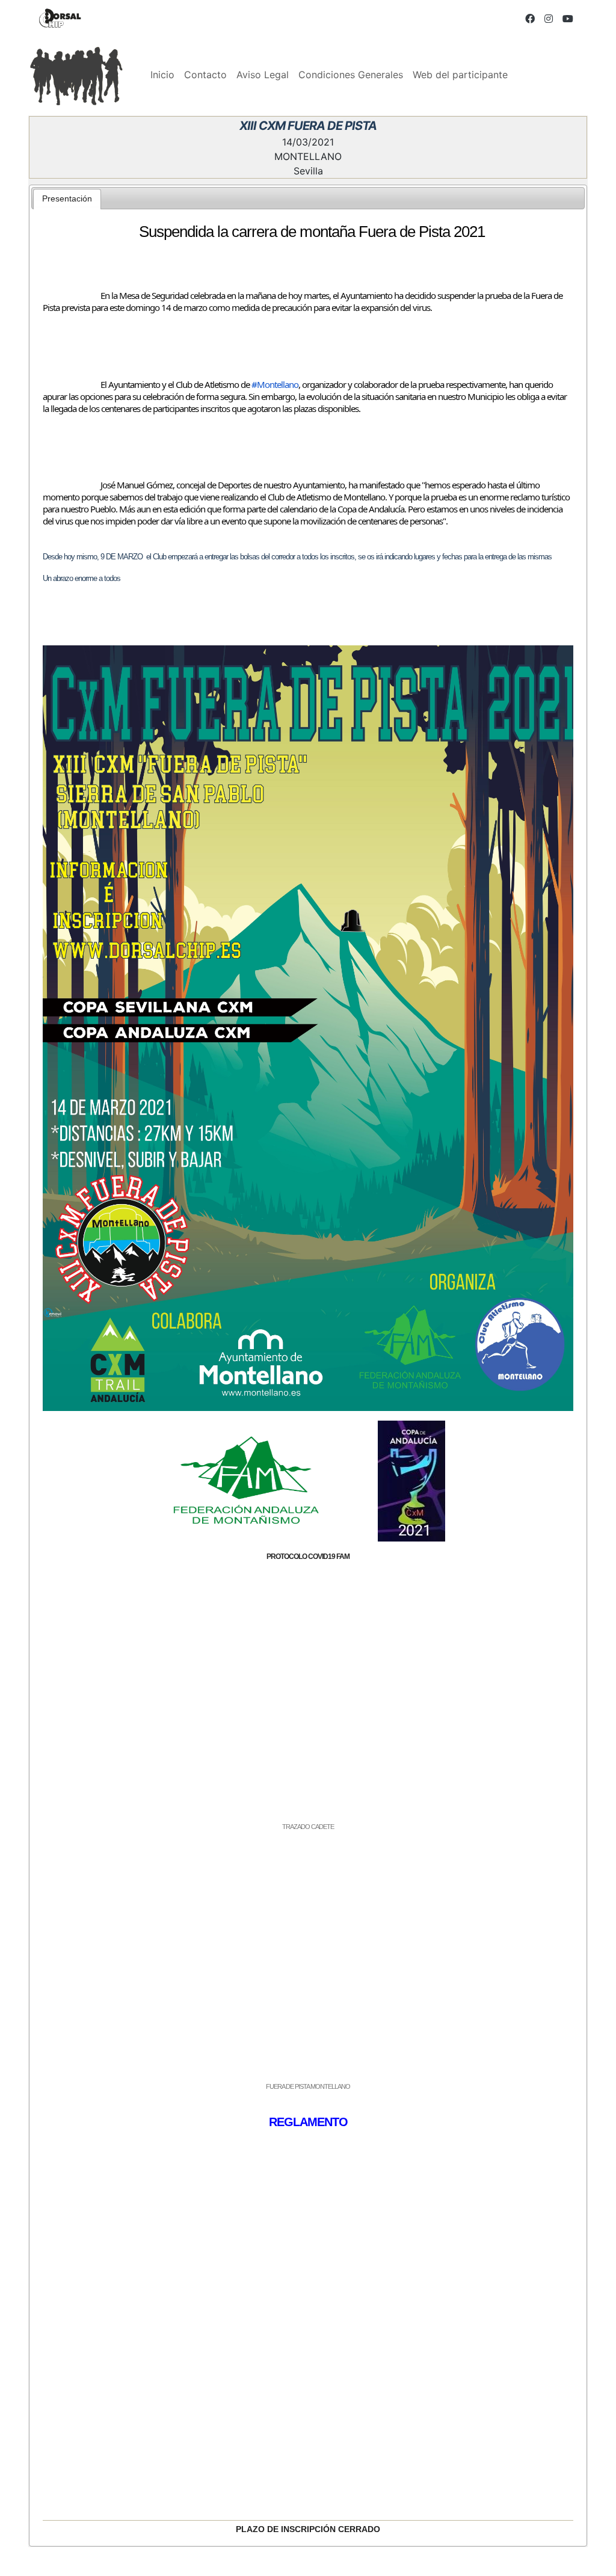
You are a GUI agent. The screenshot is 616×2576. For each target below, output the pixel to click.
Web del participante (460, 75)
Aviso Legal (263, 75)
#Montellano (275, 384)
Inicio (162, 75)
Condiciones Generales (351, 75)
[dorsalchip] (60, 18)
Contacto (205, 75)
